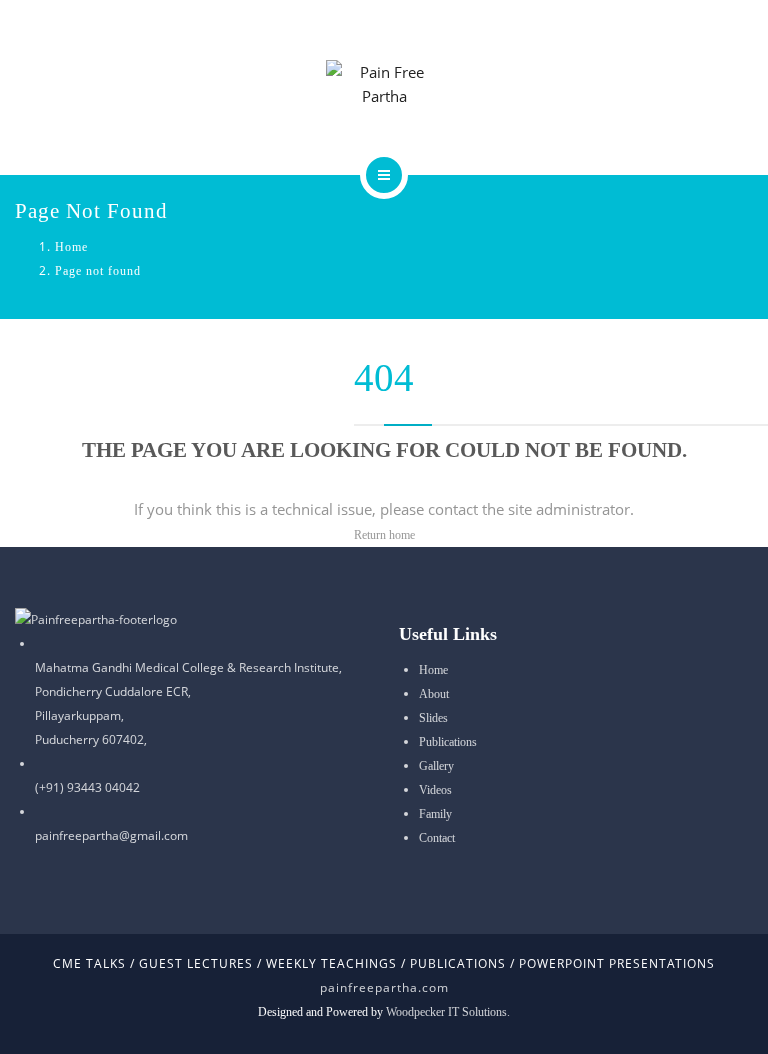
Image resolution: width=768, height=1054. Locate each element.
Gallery (436, 766)
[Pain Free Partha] (384, 84)
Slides (433, 718)
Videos (435, 790)
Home (71, 247)
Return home (384, 535)
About (434, 694)
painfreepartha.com (384, 987)
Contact (437, 838)
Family (435, 814)
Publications (448, 742)
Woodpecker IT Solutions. (448, 1012)
